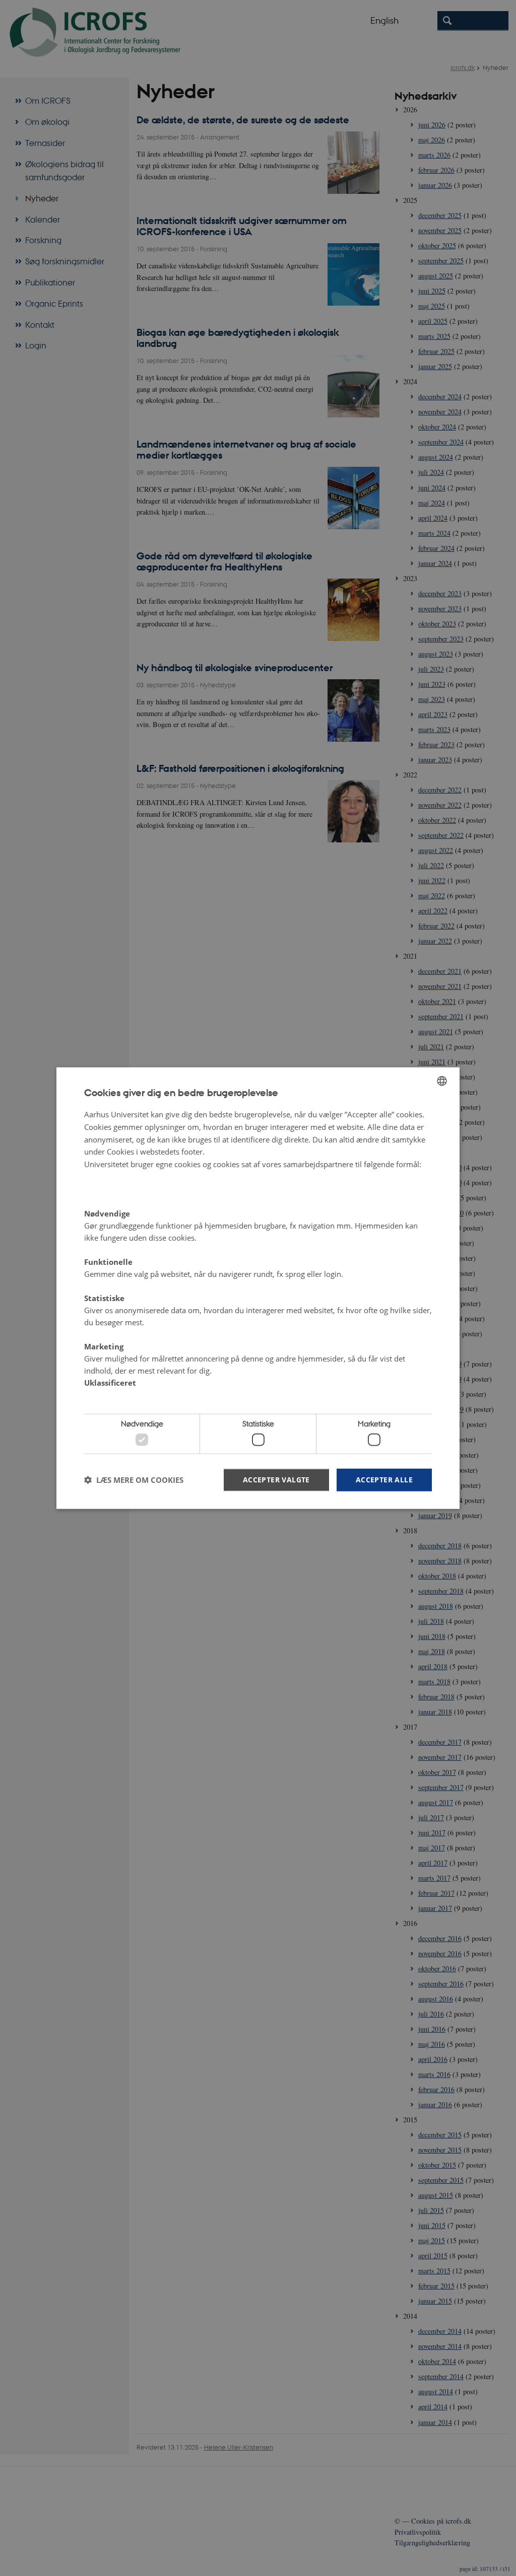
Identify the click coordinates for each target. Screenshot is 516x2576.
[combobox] (442, 1081)
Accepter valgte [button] (276, 1479)
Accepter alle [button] (384, 1479)
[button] (134, 1480)
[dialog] (258, 1288)
